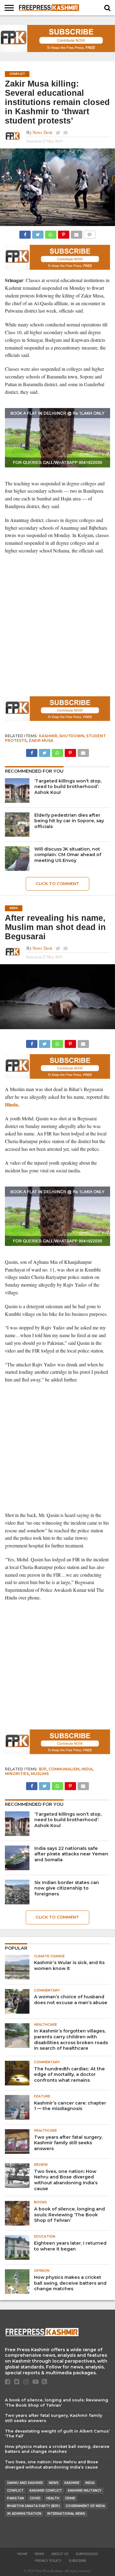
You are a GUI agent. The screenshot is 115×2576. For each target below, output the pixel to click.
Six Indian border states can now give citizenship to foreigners (67, 1888)
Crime (70, 2498)
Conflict (15, 2491)
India (87, 1769)
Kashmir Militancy (85, 2491)
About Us (60, 2554)
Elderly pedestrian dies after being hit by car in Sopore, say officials (69, 821)
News (54, 2483)
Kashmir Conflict (46, 2491)
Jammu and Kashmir (25, 2483)
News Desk (42, 132)
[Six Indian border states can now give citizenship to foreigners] (17, 1892)
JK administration (24, 2514)
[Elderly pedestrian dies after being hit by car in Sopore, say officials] (17, 825)
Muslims (40, 1774)
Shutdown (72, 736)
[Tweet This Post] (38, 233)
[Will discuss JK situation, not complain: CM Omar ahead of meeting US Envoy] (17, 859)
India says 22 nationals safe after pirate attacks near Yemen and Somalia (71, 1854)
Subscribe (77, 2561)
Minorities (17, 1774)
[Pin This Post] (63, 233)
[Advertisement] (57, 632)
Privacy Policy (48, 2561)
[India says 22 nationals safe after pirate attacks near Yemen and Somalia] (17, 1858)
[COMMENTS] (90, 233)
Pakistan (15, 2498)
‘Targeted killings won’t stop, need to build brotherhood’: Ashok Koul (68, 787)
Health (53, 2498)
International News (66, 2514)
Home (22, 2554)
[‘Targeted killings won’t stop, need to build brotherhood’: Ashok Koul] (17, 791)
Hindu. (12, 1104)
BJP (43, 1769)
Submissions (87, 2554)
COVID (35, 2498)
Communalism (64, 1769)
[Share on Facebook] (25, 233)
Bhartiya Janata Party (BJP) (33, 2506)
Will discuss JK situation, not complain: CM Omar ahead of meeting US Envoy (68, 855)
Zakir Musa (41, 740)
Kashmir (48, 736)
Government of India (85, 2506)
